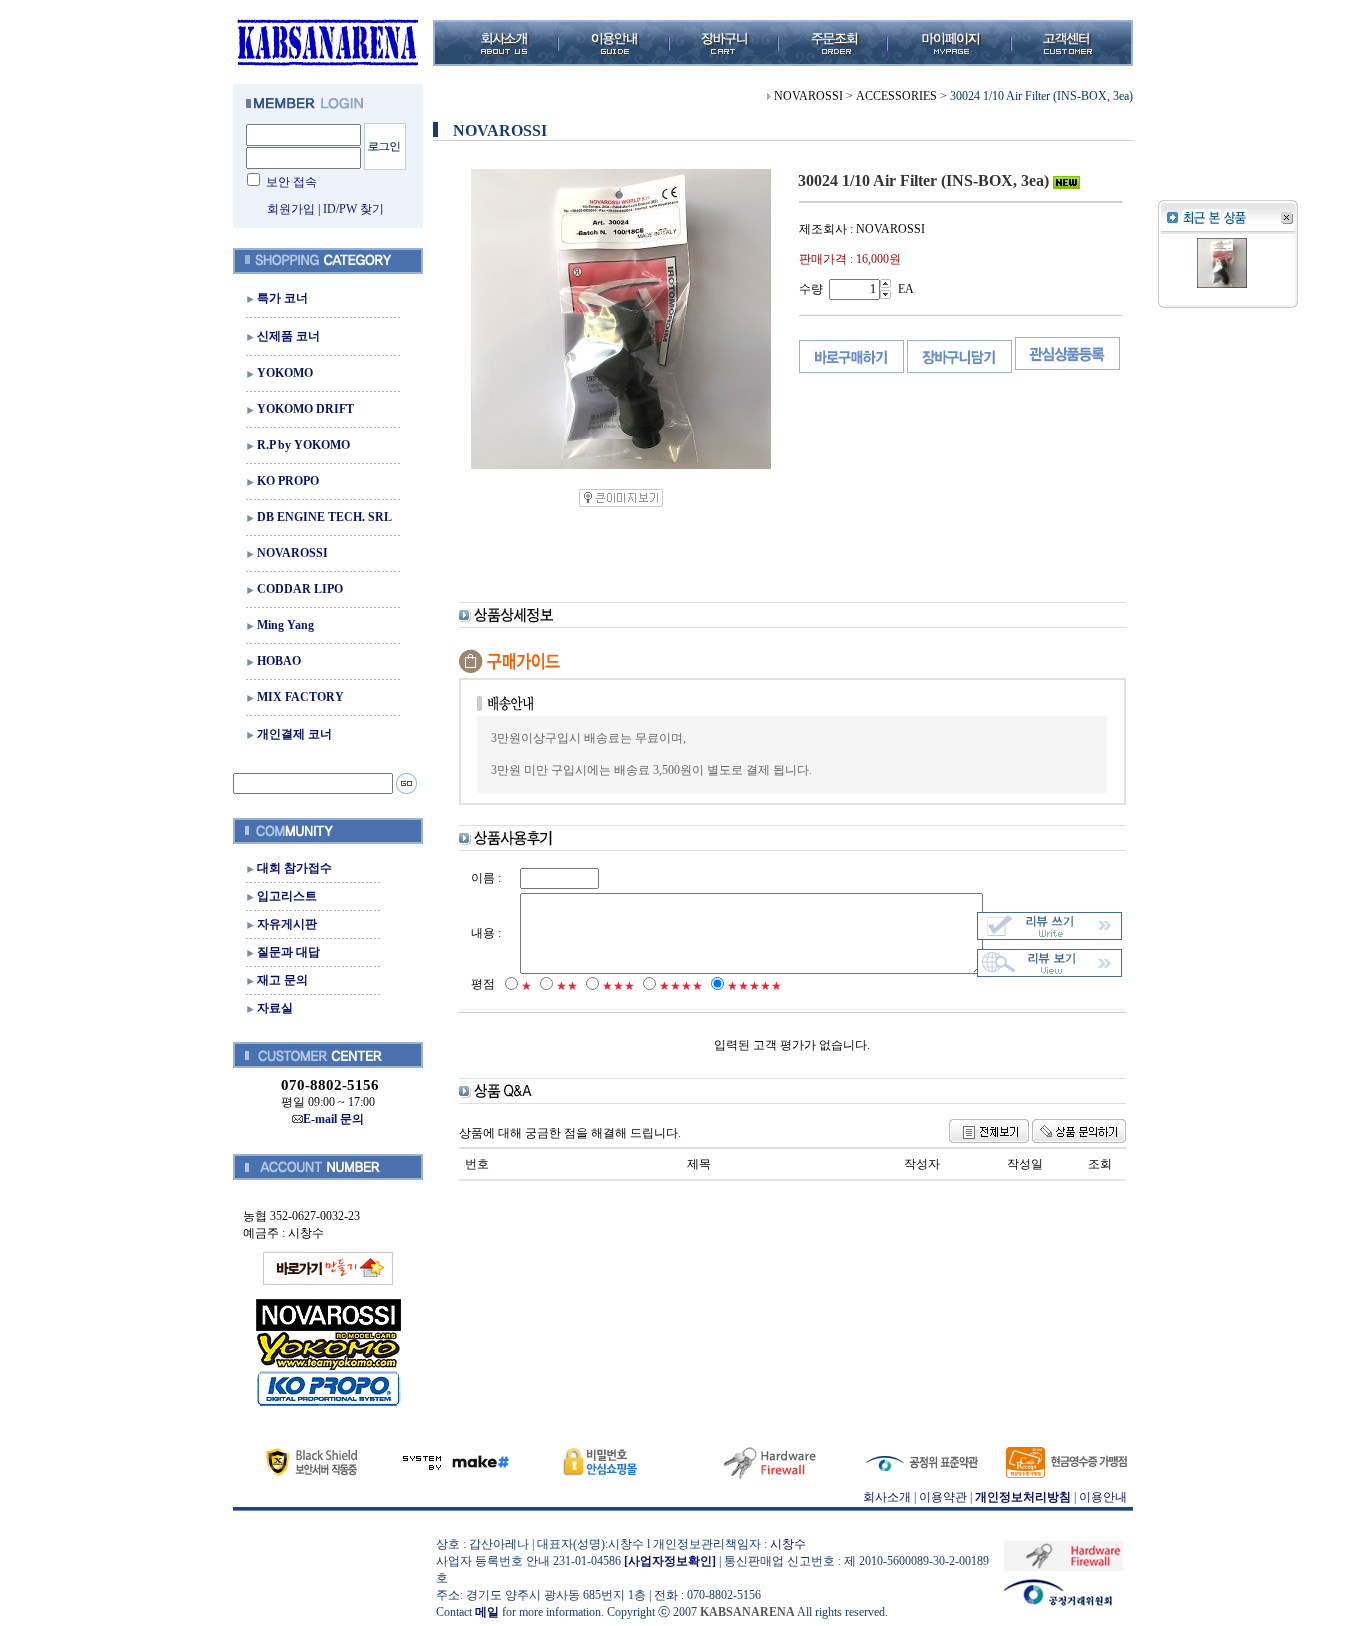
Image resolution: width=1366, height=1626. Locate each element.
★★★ (618, 986)
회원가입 (291, 209)
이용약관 (943, 1497)
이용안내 (1103, 1497)
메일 (487, 1612)
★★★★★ (754, 986)
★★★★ (681, 986)
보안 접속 (291, 182)
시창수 (788, 1544)
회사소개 (887, 1497)
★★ (567, 986)
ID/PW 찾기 (353, 209)
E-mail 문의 (333, 1119)
